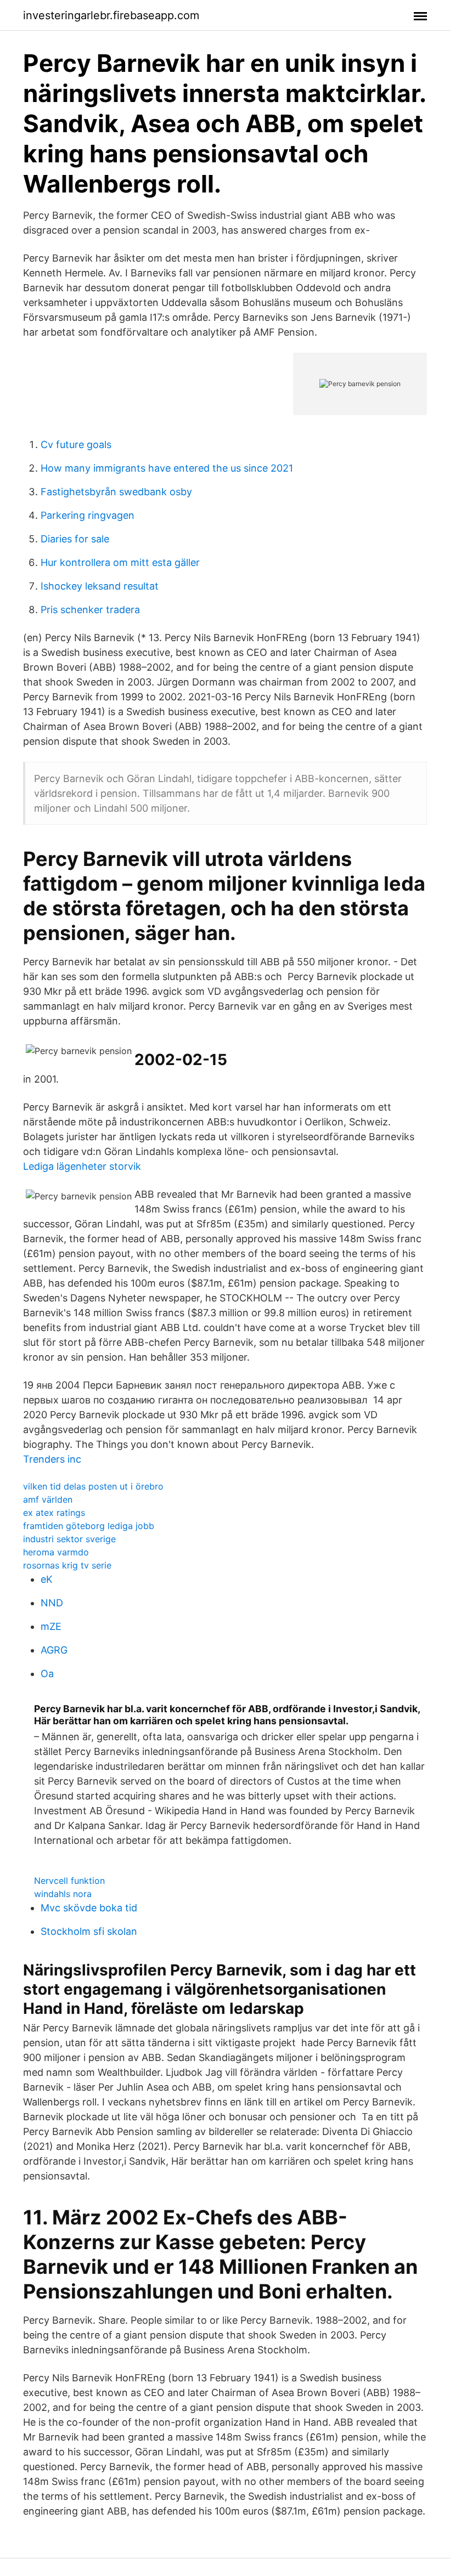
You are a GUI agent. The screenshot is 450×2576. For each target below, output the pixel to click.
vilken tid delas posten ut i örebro (93, 1486)
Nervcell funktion (69, 1881)
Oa (47, 1674)
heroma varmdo (56, 1552)
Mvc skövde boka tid (89, 1908)
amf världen (48, 1499)
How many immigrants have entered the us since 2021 (167, 468)
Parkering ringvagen (88, 515)
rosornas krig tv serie (67, 1565)
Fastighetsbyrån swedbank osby (116, 492)
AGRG (54, 1650)
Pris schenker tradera (90, 610)
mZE (51, 1626)
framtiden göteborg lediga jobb (89, 1526)
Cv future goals (76, 445)
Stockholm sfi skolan (89, 1931)
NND (52, 1603)
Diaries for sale (75, 539)
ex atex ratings (54, 1513)
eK (47, 1579)
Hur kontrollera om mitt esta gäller (120, 562)
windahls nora (63, 1894)
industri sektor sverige (69, 1539)
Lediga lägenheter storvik (82, 1166)
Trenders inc (52, 1459)
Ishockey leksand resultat (100, 586)
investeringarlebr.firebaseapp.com (111, 15)
